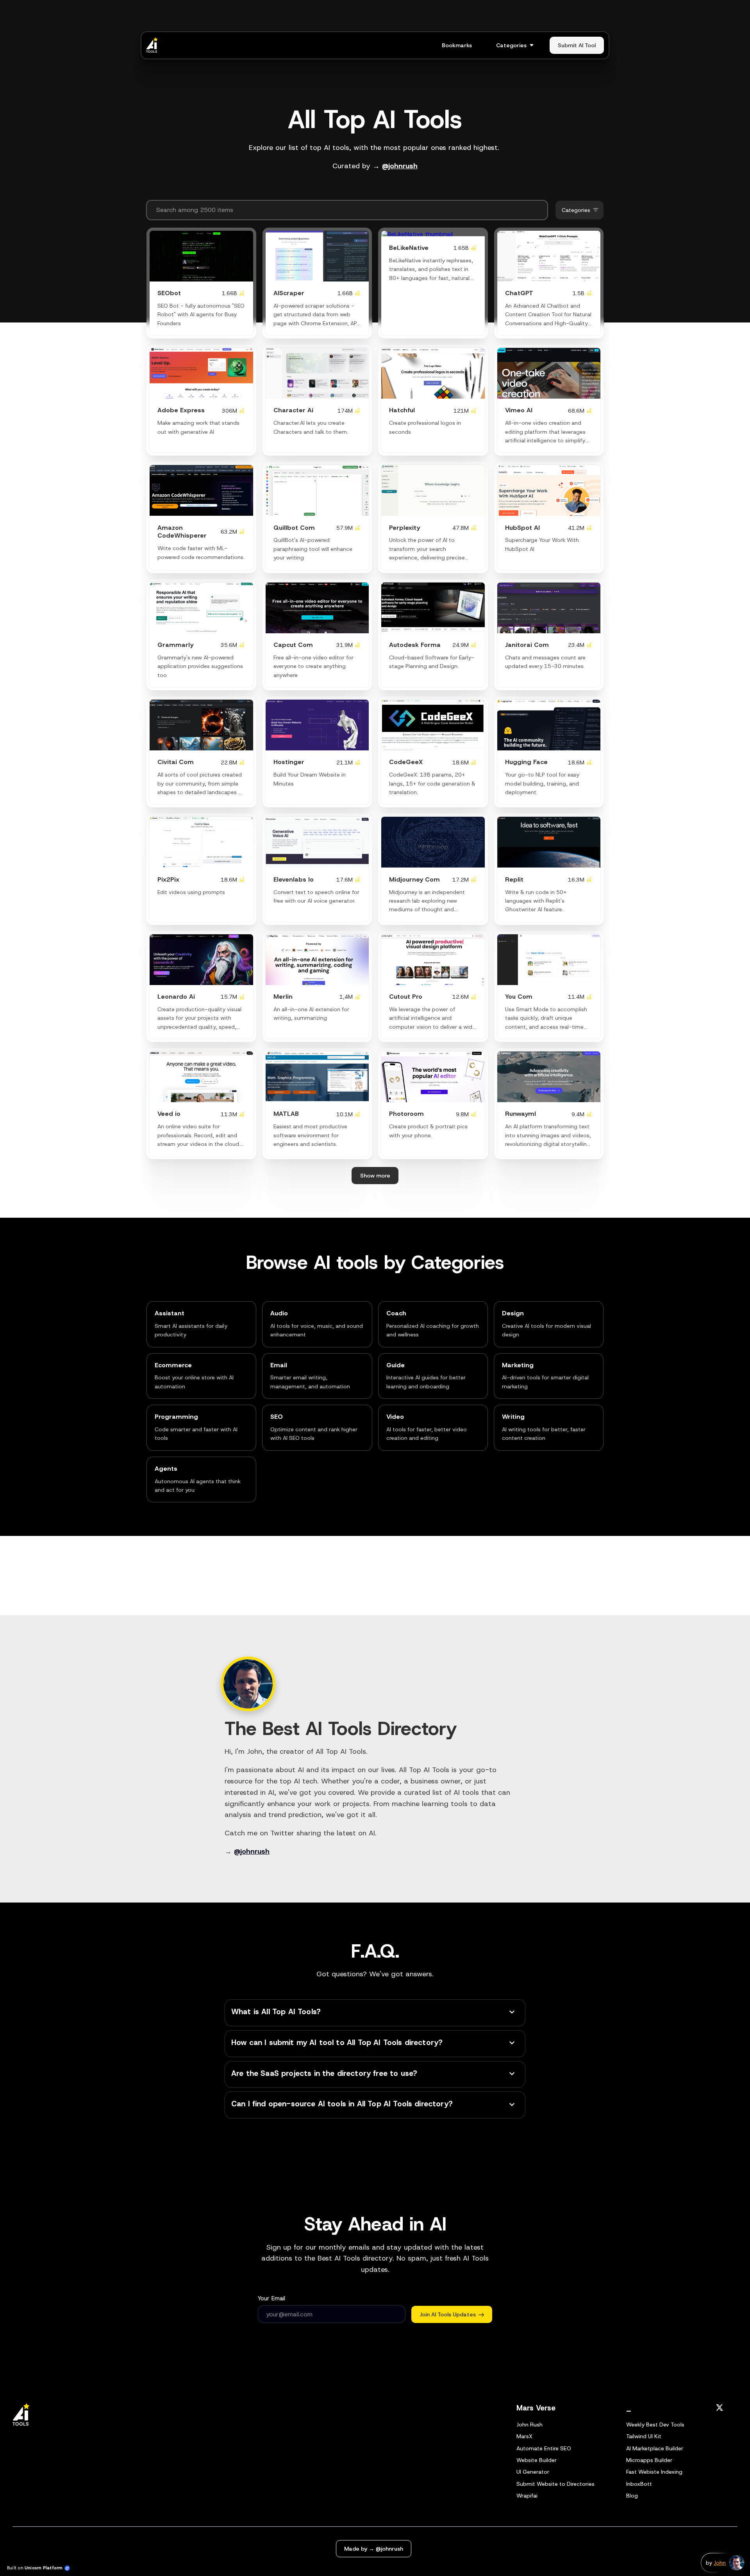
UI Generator (533, 2472)
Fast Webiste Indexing (654, 2472)
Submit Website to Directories (555, 2484)
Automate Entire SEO (544, 2448)
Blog (632, 2496)
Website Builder (537, 2460)
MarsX (524, 2436)
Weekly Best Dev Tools (655, 2425)
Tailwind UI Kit (644, 2436)
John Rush (529, 2425)
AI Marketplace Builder (655, 2448)
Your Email (271, 2298)
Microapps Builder (649, 2460)
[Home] (154, 45)
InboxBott (639, 2484)
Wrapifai (527, 2496)
